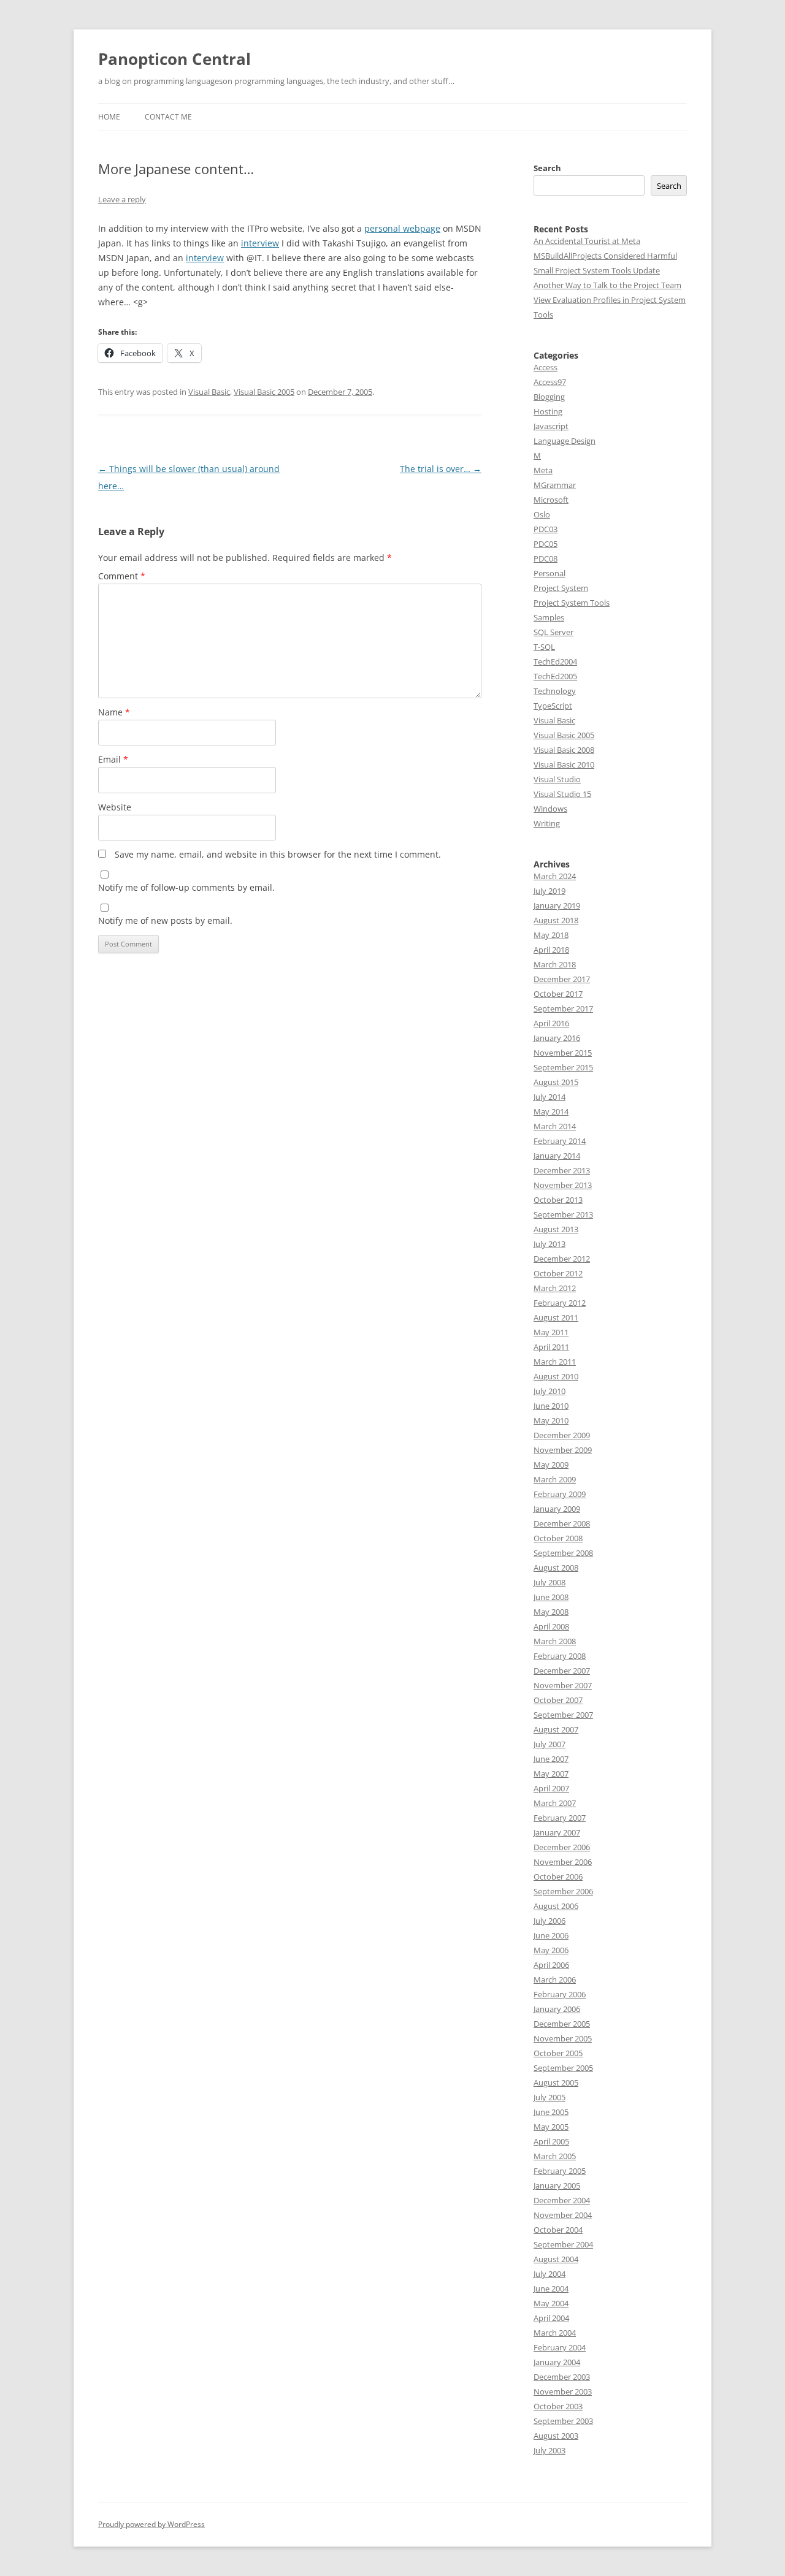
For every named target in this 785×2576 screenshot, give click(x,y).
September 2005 (563, 2068)
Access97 (550, 382)
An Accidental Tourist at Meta (587, 241)
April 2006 (551, 1965)
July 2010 (549, 1391)
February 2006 (560, 1994)
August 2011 (556, 1317)
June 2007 (551, 1759)
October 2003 (558, 2406)
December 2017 (562, 979)
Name (114, 712)
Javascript (551, 426)
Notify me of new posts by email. (165, 920)
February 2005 (560, 2171)
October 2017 (558, 994)
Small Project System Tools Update (597, 270)
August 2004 (556, 2259)
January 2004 (557, 2362)
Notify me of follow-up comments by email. (186, 887)
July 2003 (549, 2450)
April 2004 (551, 2318)
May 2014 (551, 1111)
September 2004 (563, 2244)
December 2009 (562, 1435)
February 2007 (560, 1818)
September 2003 (563, 2421)
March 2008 (555, 1641)
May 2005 (551, 2127)
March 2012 (555, 1288)
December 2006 (562, 1847)
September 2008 (563, 1553)
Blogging (549, 397)
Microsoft (551, 500)
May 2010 (551, 1420)
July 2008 (549, 1582)
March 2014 (555, 1126)
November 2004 (563, 2215)
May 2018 (551, 935)
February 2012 (560, 1303)
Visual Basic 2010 (564, 764)
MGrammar (555, 485)
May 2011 (551, 1332)
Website (115, 807)
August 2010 (556, 1376)
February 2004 (560, 2347)
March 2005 (555, 2156)
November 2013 (563, 1185)
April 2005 (551, 2141)
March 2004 (555, 2333)
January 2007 (557, 1832)
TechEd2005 (555, 676)
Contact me (168, 117)
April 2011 (551, 1347)
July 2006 (549, 1921)
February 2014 (560, 1141)
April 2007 (551, 1788)
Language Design (565, 441)
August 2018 (556, 920)
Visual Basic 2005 (264, 392)
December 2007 (562, 1671)
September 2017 (563, 1008)
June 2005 (551, 2112)
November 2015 (563, 1053)
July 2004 (549, 2274)
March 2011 (555, 1362)
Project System (561, 588)
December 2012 (562, 1259)
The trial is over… (441, 469)
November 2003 (563, 2391)
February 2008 (560, 1656)
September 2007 (563, 1715)
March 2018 (555, 964)
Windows (550, 809)
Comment (122, 576)
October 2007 (558, 1700)
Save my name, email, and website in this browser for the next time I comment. (278, 854)
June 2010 (551, 1406)
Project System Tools (572, 603)
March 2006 (555, 1980)
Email (113, 759)
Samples (549, 617)
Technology (555, 691)
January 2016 (557, 1038)
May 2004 (551, 2303)
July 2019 (549, 891)
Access (546, 367)
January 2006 (557, 2009)
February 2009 (560, 1494)
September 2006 (563, 1891)
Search (547, 168)
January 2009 (557, 1509)
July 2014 (549, 1097)
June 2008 (551, 1597)
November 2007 (563, 1685)
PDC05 (546, 544)
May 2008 (551, 1612)
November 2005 (563, 2038)
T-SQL (544, 647)
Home (109, 117)
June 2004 (551, 2288)
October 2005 (558, 2053)
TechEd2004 (555, 661)
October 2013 (558, 1200)
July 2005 (549, 2097)
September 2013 (563, 1214)
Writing (547, 823)
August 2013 (556, 1229)
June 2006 (551, 1935)
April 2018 (551, 950)
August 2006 (556, 1906)
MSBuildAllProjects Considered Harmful (605, 256)
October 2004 (558, 2230)
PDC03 (546, 529)
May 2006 (551, 1950)
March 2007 (555, 1803)
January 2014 (557, 1156)
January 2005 (557, 2185)
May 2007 (551, 1774)
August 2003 (556, 2436)
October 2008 (558, 1538)
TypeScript (553, 706)
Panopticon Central (174, 59)
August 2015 (556, 1082)
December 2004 (562, 2200)
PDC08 (546, 558)
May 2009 (551, 1465)
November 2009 (563, 1450)
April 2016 (551, 1023)
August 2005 (556, 2083)
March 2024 (555, 876)
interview (260, 243)
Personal (549, 573)
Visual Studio (557, 779)
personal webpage (402, 228)
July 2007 (549, 1744)
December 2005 (562, 2024)
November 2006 (563, 1862)
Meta (543, 470)
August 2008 (556, 1568)
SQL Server (553, 632)
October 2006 (558, 1877)
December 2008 (562, 1523)
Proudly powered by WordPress (151, 2524)
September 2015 (563, 1067)
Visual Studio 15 (562, 794)
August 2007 (556, 1729)
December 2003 (562, 2377)
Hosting (548, 411)
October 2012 (558, 1273)
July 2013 (549, 1244)
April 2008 (551, 1626)
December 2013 (562, 1170)
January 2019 (557, 905)
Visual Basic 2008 (564, 750)
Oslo (542, 514)
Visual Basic (209, 392)
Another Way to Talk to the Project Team (607, 285)
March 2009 (555, 1479)
